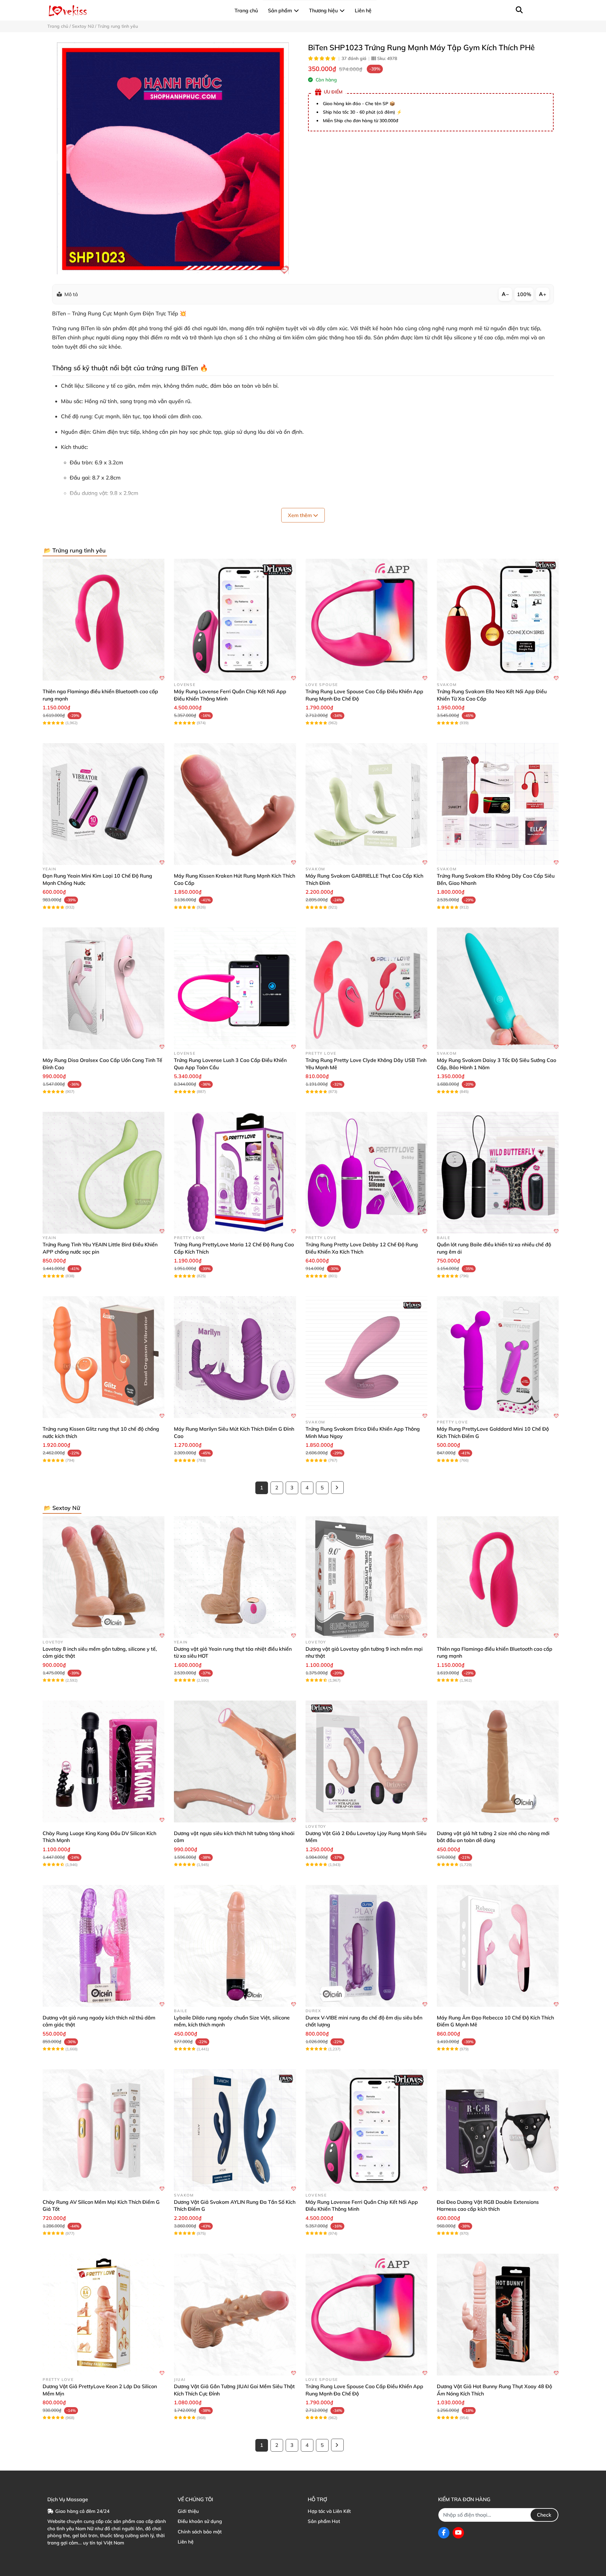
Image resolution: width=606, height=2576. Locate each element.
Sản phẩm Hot (324, 2521)
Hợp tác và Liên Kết (329, 2511)
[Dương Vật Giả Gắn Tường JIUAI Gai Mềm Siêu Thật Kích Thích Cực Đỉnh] (235, 2315)
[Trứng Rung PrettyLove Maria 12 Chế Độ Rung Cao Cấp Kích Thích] (235, 1173)
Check (544, 2515)
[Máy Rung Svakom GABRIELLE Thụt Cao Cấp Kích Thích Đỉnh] (366, 804)
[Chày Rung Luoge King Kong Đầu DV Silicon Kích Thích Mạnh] (104, 1762)
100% (524, 294)
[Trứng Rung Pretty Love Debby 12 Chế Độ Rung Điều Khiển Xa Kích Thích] (366, 1173)
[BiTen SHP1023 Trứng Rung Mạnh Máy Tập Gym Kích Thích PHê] (173, 158)
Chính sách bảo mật (200, 2532)
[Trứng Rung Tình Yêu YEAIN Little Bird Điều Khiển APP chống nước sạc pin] (104, 1173)
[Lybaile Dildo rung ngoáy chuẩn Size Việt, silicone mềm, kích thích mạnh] (235, 1946)
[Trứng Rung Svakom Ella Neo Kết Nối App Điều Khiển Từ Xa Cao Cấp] (498, 620)
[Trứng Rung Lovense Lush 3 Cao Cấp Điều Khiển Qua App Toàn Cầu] (235, 988)
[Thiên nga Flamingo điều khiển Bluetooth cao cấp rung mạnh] (104, 620)
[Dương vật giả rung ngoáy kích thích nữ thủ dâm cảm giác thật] (104, 1946)
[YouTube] (458, 2533)
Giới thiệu (188, 2511)
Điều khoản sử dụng (200, 2521)
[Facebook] (444, 2533)
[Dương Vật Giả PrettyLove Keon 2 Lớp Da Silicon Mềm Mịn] (104, 2315)
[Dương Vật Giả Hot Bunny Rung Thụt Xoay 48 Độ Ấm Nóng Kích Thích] (498, 2315)
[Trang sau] (337, 1488)
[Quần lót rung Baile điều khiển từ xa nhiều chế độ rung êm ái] (498, 1173)
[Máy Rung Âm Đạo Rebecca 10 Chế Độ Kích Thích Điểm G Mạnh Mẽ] (498, 1946)
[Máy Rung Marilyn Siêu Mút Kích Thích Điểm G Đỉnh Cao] (235, 1357)
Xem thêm (300, 515)
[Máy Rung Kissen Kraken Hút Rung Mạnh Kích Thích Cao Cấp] (235, 804)
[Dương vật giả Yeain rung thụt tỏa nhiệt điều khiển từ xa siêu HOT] (235, 1577)
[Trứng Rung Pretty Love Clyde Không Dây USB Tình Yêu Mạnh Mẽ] (366, 988)
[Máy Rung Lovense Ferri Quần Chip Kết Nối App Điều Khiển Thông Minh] (235, 620)
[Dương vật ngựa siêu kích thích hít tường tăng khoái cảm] (235, 1762)
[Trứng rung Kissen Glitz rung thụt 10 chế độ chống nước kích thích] (104, 1357)
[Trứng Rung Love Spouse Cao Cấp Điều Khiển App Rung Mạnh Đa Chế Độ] (366, 620)
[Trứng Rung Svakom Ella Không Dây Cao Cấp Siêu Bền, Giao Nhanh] (498, 804)
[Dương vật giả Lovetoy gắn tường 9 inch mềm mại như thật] (366, 1577)
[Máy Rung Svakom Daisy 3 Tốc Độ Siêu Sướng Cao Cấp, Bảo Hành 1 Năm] (498, 988)
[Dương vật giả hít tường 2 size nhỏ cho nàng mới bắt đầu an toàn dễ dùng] (498, 1762)
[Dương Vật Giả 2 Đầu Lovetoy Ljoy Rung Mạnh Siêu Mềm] (366, 1762)
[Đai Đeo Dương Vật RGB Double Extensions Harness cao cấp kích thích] (498, 2130)
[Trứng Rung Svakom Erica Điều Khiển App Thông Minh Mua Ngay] (366, 1357)
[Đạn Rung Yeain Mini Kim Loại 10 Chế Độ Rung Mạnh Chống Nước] (104, 804)
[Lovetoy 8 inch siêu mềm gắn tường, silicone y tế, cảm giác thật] (104, 1577)
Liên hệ (186, 2542)
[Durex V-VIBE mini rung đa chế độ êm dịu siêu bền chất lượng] (366, 1946)
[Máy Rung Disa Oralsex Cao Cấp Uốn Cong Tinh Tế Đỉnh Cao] (104, 988)
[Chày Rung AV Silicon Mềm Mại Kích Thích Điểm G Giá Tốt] (104, 2130)
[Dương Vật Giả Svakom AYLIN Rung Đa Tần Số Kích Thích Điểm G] (235, 2130)
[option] (173, 158)
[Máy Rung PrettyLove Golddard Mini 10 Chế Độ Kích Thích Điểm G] (498, 1357)
